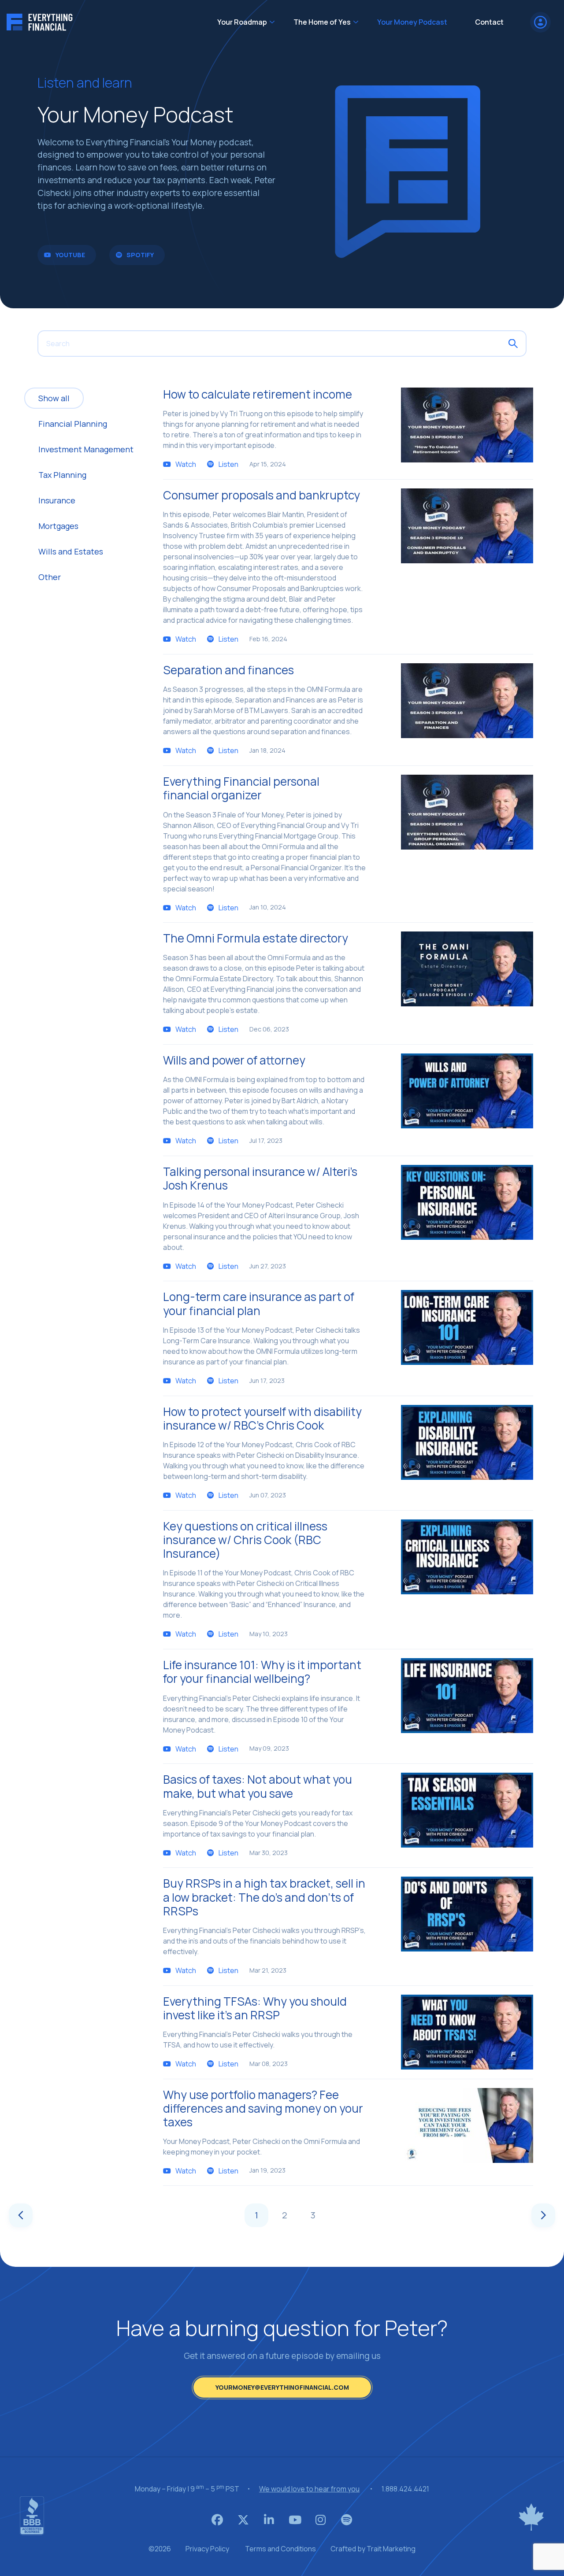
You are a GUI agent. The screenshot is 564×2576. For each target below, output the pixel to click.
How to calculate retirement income (258, 394)
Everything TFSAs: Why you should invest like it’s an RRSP (255, 2008)
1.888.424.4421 (405, 2489)
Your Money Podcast (413, 22)
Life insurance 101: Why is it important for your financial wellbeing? (262, 1672)
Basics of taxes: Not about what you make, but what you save (258, 1786)
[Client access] (540, 22)
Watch (186, 464)
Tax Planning (62, 475)
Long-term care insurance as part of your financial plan (259, 1303)
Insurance (57, 500)
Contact (489, 22)
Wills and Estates (71, 551)
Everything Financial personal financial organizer (241, 788)
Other (50, 577)
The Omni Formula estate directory (256, 938)
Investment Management (86, 449)
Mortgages (58, 526)
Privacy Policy (207, 2549)
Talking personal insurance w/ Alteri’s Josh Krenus (260, 1178)
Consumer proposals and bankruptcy (262, 495)
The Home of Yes (322, 22)
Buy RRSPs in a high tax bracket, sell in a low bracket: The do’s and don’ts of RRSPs (264, 1897)
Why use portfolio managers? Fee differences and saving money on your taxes (263, 2108)
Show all (54, 398)
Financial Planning (73, 424)
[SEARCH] (513, 344)
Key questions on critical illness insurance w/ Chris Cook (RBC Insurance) (245, 1540)
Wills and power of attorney (234, 1060)
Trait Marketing (391, 2549)
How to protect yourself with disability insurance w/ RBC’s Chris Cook (262, 1418)
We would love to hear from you (309, 2489)
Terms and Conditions (280, 2549)
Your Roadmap (242, 22)
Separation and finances (228, 670)
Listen (228, 464)
